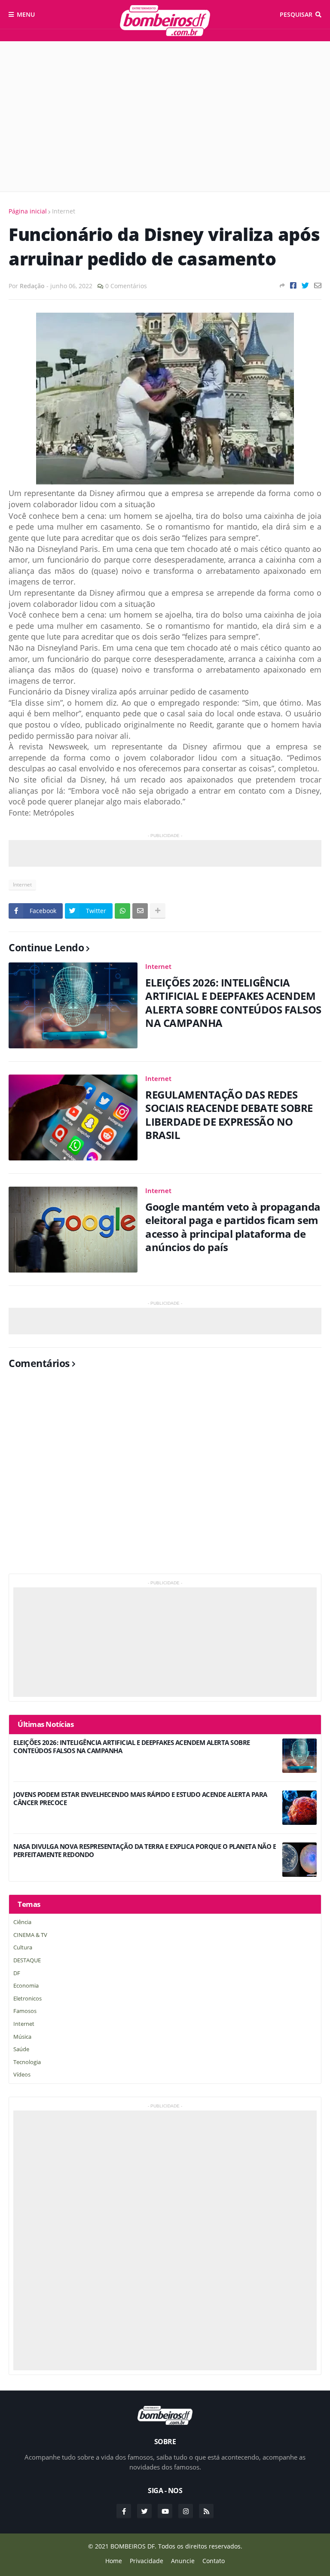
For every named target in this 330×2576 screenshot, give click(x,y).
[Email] (318, 285)
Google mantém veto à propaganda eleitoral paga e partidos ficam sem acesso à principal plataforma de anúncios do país (233, 1227)
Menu (26, 14)
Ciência (22, 1922)
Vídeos (22, 2074)
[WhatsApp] (122, 911)
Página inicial (28, 211)
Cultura (23, 1947)
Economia (26, 1985)
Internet (64, 211)
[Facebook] (293, 285)
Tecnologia (27, 2062)
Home (114, 2561)
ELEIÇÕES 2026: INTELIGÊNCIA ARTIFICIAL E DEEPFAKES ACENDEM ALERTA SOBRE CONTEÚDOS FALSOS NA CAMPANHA (233, 1003)
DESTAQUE (27, 1960)
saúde (21, 2049)
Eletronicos (27, 1998)
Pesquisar (296, 14)
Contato (214, 2561)
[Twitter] (305, 285)
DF (17, 1973)
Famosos (25, 2011)
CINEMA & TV (30, 1935)
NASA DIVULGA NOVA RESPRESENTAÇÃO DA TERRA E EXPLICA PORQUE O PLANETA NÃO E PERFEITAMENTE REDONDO (145, 1851)
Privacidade (147, 2561)
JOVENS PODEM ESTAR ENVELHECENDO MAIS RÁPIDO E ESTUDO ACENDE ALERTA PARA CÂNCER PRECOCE (140, 1799)
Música (22, 2037)
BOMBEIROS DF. (133, 2546)
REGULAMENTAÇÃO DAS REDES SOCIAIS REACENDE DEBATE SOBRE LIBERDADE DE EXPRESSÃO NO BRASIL (229, 1115)
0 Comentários (126, 286)
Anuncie (183, 2561)
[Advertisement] (165, 116)
